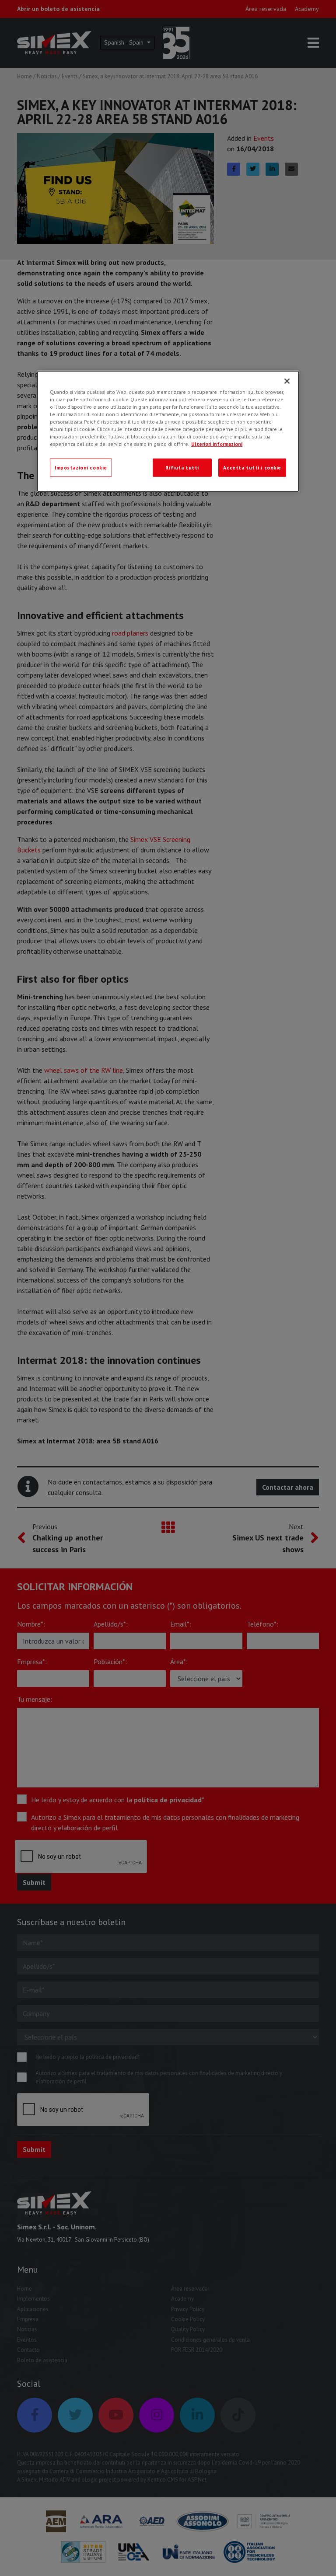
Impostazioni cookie (81, 468)
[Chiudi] (287, 381)
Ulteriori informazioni (217, 444)
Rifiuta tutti (182, 468)
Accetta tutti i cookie (252, 468)
